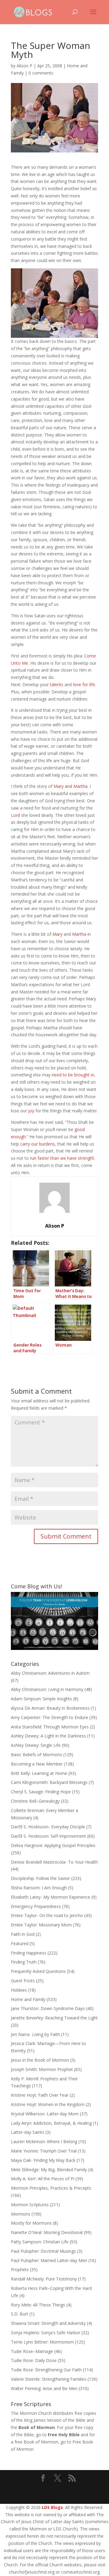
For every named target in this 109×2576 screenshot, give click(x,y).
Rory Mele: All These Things (38, 2305)
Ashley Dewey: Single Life (36, 1745)
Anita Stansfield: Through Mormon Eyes (50, 1727)
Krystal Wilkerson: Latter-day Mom (45, 2114)
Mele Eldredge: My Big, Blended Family (49, 2170)
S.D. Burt (20, 2314)
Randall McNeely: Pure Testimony (44, 2279)
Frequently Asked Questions (38, 1971)
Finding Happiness (29, 1953)
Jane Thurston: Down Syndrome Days (48, 2008)
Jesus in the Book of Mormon (40, 2060)
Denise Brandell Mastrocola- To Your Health (54, 1862)
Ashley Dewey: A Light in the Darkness (48, 1736)
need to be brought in (73, 1075)
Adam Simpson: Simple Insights (41, 1699)
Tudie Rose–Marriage (32, 2351)
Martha (79, 934)
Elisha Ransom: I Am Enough (39, 1888)
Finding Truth (24, 1962)
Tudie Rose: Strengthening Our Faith (46, 2370)
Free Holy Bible (64, 2435)
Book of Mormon (37, 2427)
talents (57, 684)
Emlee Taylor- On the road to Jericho (47, 1915)
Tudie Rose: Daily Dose (34, 2360)
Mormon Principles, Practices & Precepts (51, 2188)
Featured (20, 1943)
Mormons (21, 2214)
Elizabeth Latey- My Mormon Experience (51, 1897)
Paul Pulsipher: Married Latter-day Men (49, 2260)
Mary (58, 934)
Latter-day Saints (28, 2132)
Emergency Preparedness (36, 1906)
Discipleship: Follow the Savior (40, 1878)
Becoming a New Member (37, 1764)
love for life (84, 684)
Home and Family (28, 1999)
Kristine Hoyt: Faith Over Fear (40, 2095)
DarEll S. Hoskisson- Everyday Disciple (48, 1827)
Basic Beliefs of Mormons (36, 1755)
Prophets (20, 2269)
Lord (15, 815)
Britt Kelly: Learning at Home (39, 1773)
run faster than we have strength (62, 1158)
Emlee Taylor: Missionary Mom (41, 1925)
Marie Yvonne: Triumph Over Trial (44, 2151)
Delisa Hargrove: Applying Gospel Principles (53, 1845)
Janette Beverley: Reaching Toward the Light (54, 2018)
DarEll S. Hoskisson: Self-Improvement (48, 1836)
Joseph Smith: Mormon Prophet (42, 2069)
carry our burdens (38, 1144)
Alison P (25, 66)
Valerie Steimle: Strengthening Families (49, 2379)
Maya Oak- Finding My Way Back (43, 2160)
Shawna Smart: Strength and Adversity (48, 2323)
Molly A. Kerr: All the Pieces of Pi (43, 2179)
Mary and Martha (71, 786)
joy (31, 1111)
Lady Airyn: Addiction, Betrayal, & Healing (51, 2123)
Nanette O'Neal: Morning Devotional (47, 2232)
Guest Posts (23, 1981)
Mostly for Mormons (31, 2223)
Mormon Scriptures (30, 2205)
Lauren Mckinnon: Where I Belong (44, 2141)
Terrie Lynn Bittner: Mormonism (42, 2342)
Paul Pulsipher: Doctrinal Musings (43, 2251)
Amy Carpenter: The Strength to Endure (50, 1717)
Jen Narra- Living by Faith (35, 2034)
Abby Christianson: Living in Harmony (47, 1689)
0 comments (41, 73)
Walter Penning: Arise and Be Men (44, 2388)
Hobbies (19, 1990)
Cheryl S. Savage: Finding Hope (41, 1792)
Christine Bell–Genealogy (35, 1801)
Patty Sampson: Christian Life (40, 2242)
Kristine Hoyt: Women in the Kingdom (48, 2104)
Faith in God (23, 1934)
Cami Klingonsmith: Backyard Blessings (49, 1782)
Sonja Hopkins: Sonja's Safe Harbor (46, 2333)
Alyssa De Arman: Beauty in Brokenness (50, 1708)
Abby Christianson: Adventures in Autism (50, 1673)
